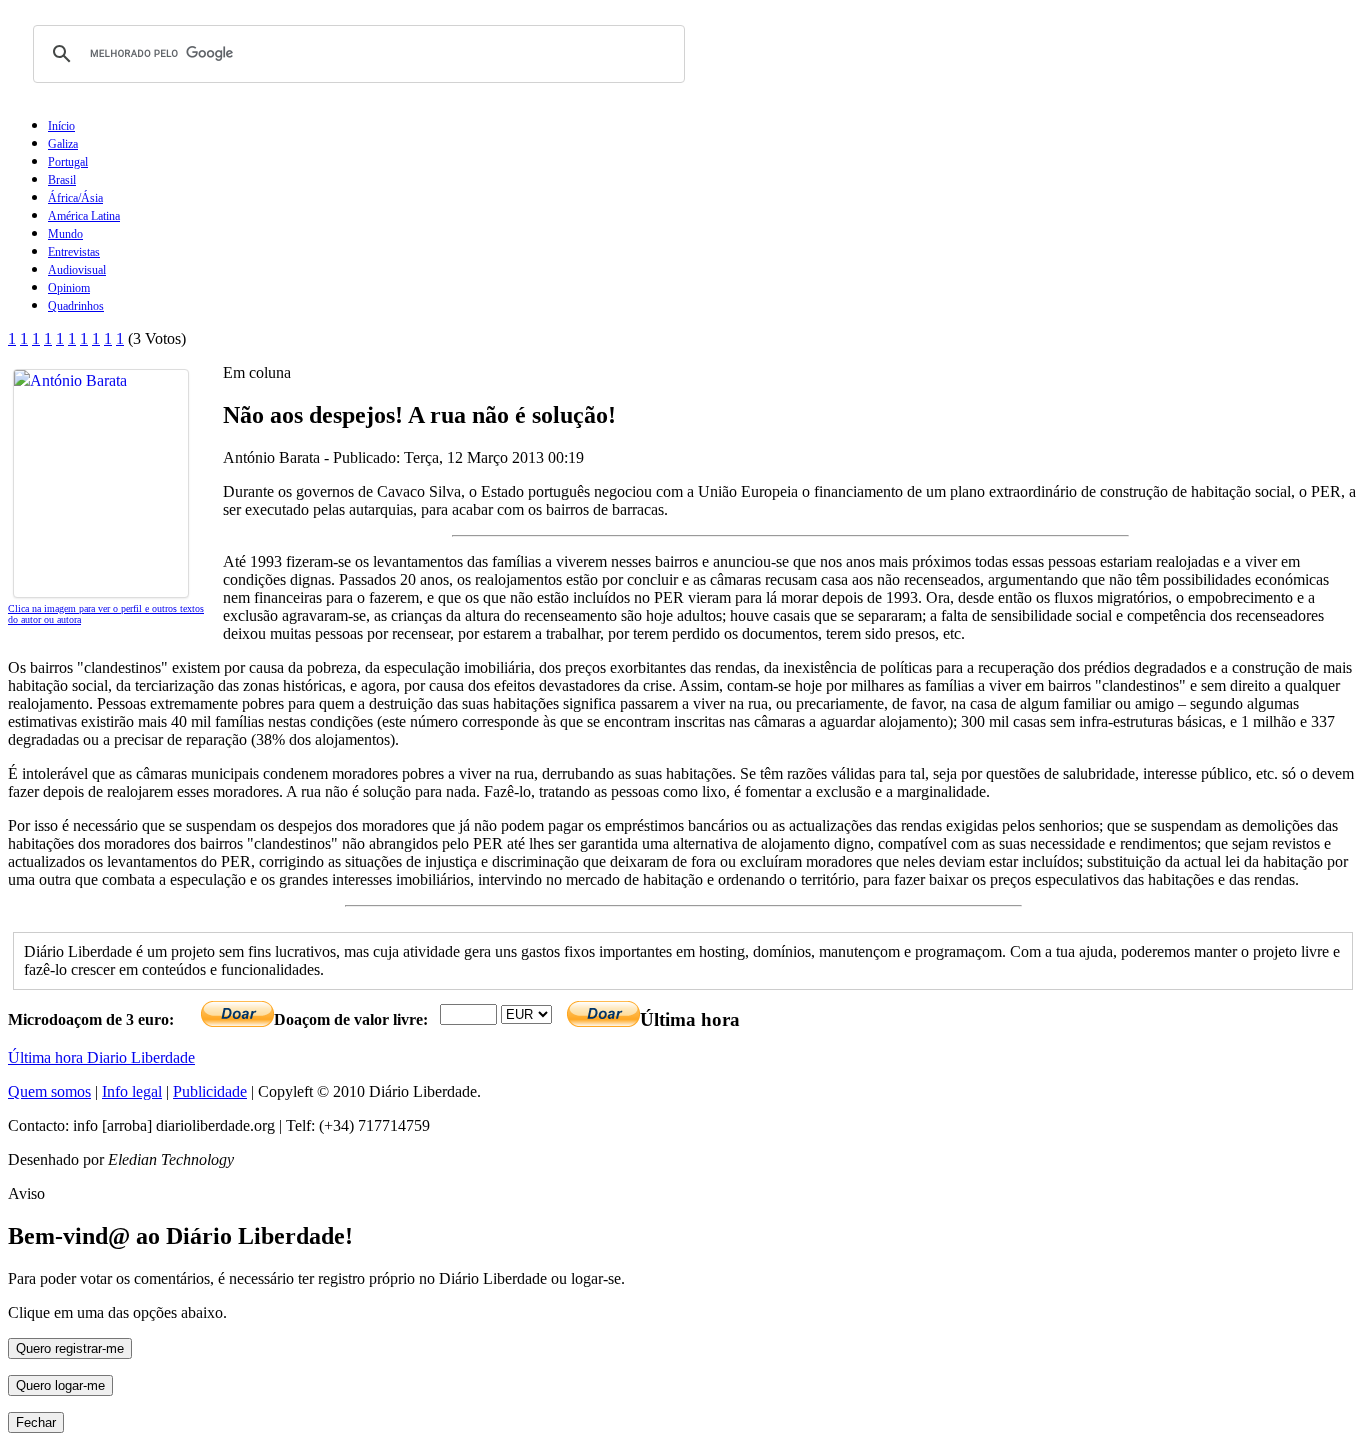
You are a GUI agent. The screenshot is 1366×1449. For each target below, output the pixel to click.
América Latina (84, 216)
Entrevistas (74, 252)
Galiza (63, 144)
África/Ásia (75, 198)
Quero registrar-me (70, 1348)
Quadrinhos (76, 306)
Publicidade (210, 1091)
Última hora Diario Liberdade (101, 1057)
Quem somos (49, 1091)
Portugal (68, 162)
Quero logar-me (60, 1385)
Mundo (65, 234)
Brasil (62, 180)
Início (61, 126)
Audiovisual (77, 270)
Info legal (132, 1091)
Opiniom (69, 288)
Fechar (36, 1422)
